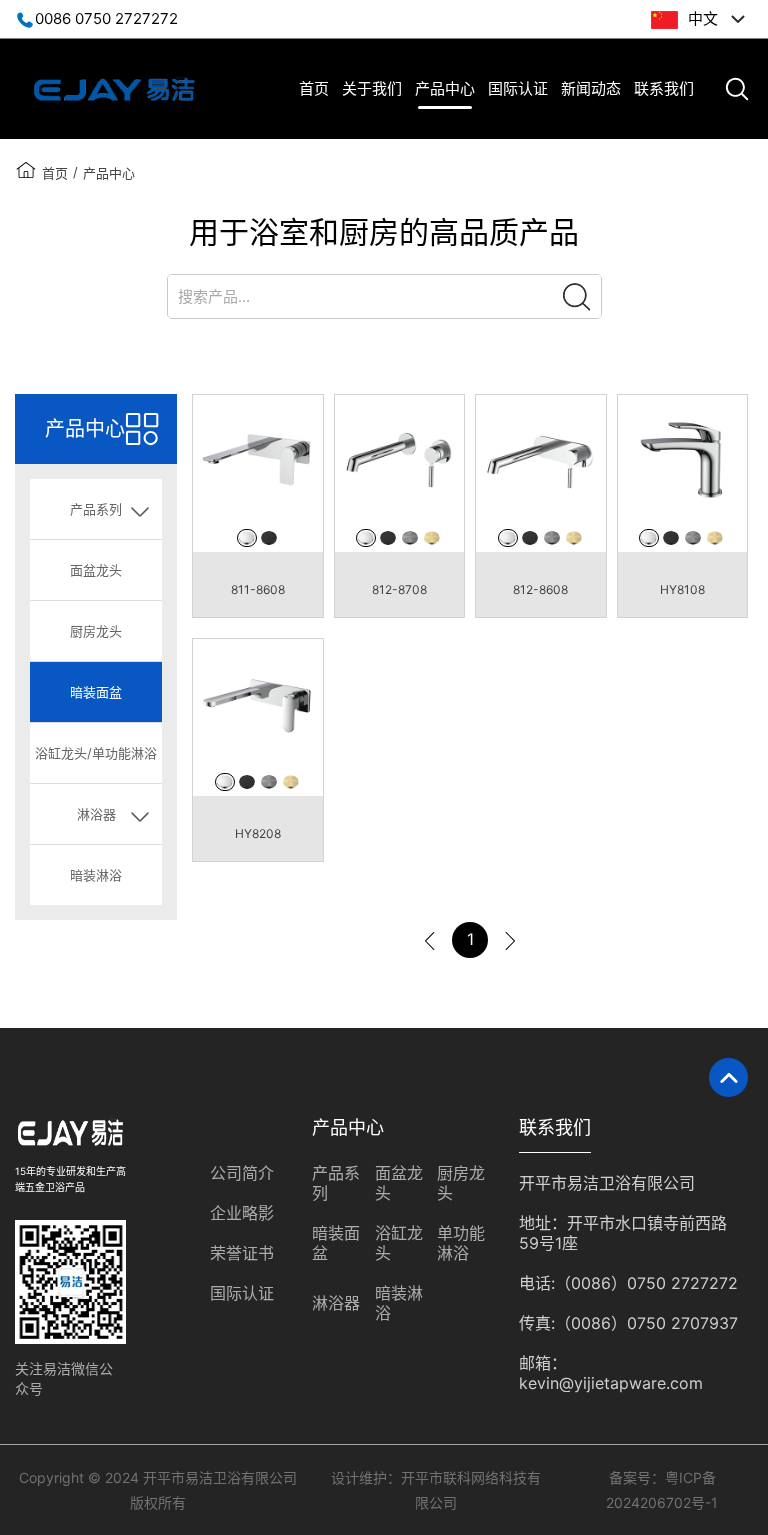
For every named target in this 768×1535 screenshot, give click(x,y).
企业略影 (242, 1213)
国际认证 (518, 88)
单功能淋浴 (461, 1243)
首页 (314, 88)
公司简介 (242, 1173)
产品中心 (445, 88)
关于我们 (372, 88)
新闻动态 (591, 88)
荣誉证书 (242, 1253)
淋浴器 (336, 1303)
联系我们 (664, 88)
